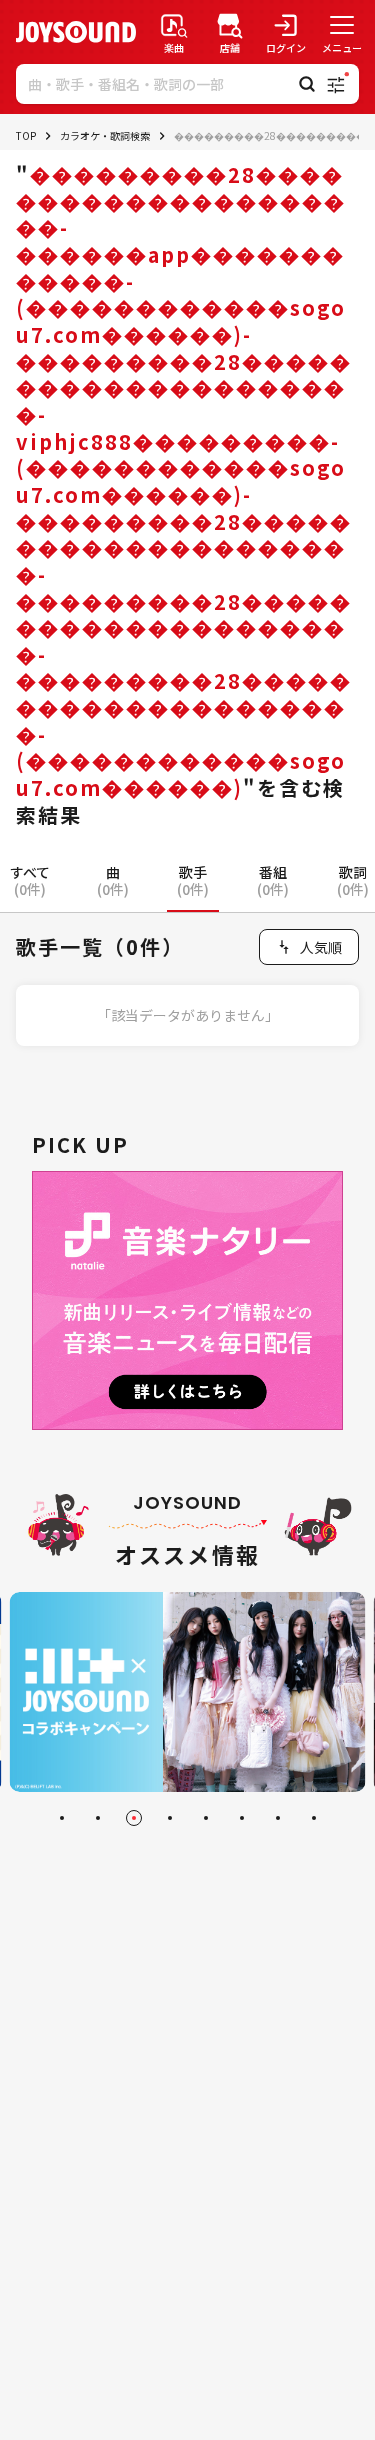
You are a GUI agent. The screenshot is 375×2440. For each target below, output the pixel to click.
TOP (26, 135)
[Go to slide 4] (170, 1818)
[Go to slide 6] (242, 1818)
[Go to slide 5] (206, 1818)
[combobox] (309, 947)
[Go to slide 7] (278, 1818)
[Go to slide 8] (314, 1818)
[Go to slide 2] (98, 1818)
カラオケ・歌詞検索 (105, 135)
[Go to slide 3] (134, 1818)
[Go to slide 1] (62, 1818)
